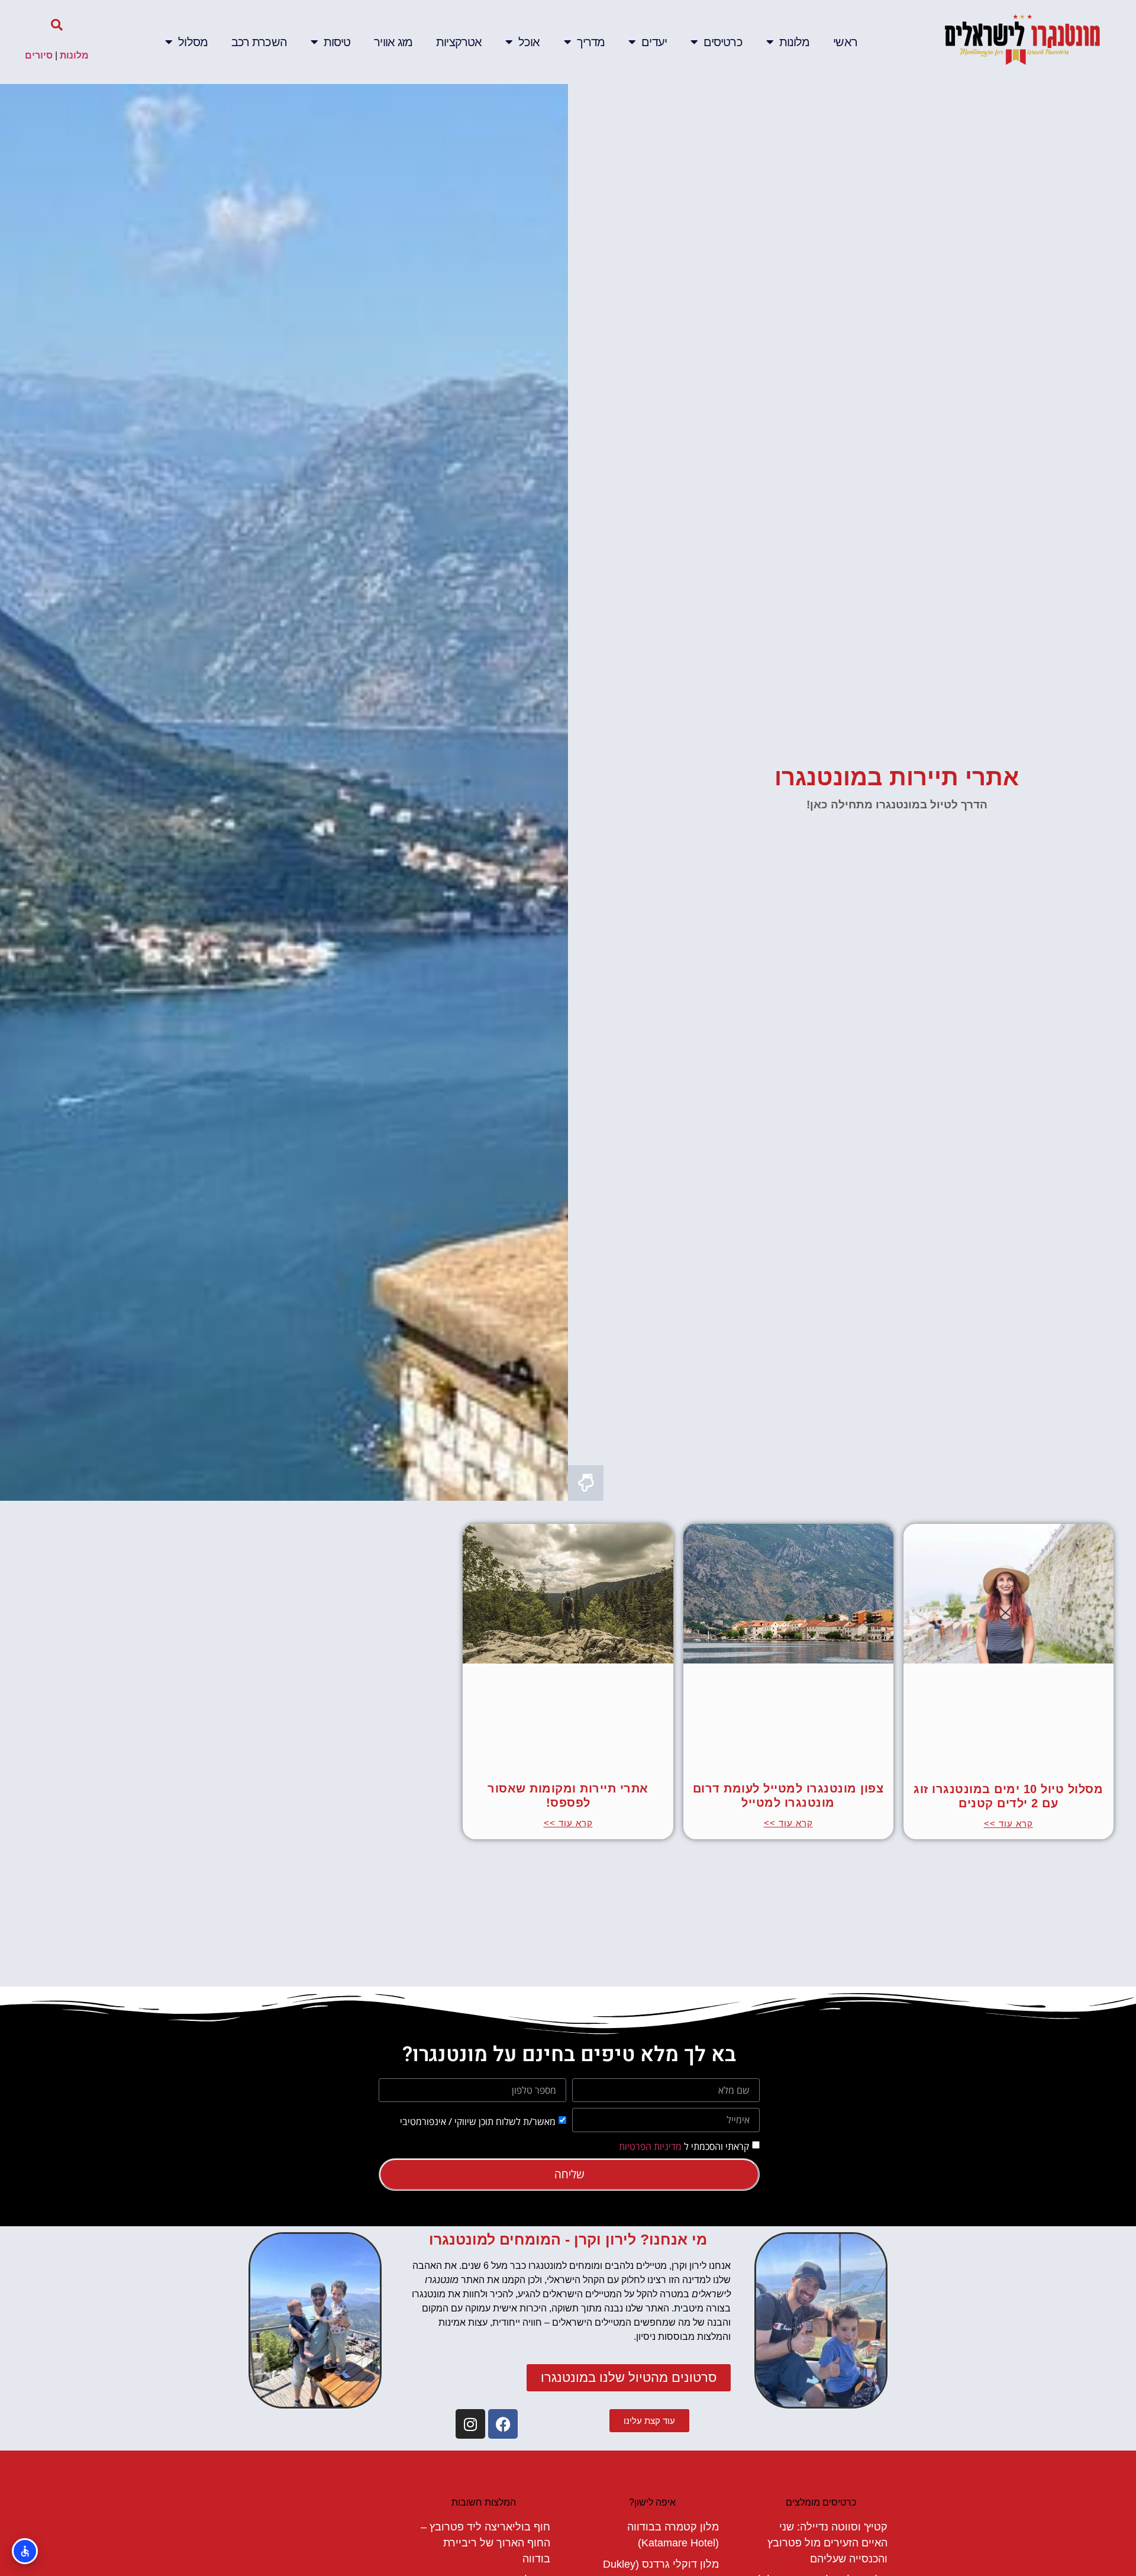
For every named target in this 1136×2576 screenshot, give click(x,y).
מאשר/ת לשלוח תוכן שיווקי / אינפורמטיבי (478, 2121)
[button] (57, 25)
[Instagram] (470, 2424)
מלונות (795, 42)
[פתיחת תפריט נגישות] (25, 2551)
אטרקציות (459, 42)
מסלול (193, 42)
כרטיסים (723, 42)
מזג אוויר (393, 42)
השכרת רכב (259, 42)
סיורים (39, 55)
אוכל (529, 42)
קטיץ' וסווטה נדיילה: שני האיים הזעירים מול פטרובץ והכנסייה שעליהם (827, 2543)
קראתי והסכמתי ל (684, 2146)
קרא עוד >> (1008, 1824)
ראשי (845, 42)
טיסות (337, 42)
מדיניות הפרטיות (650, 2146)
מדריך (591, 42)
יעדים (654, 42)
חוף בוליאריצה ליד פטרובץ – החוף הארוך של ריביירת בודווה (485, 2543)
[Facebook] (503, 2424)
